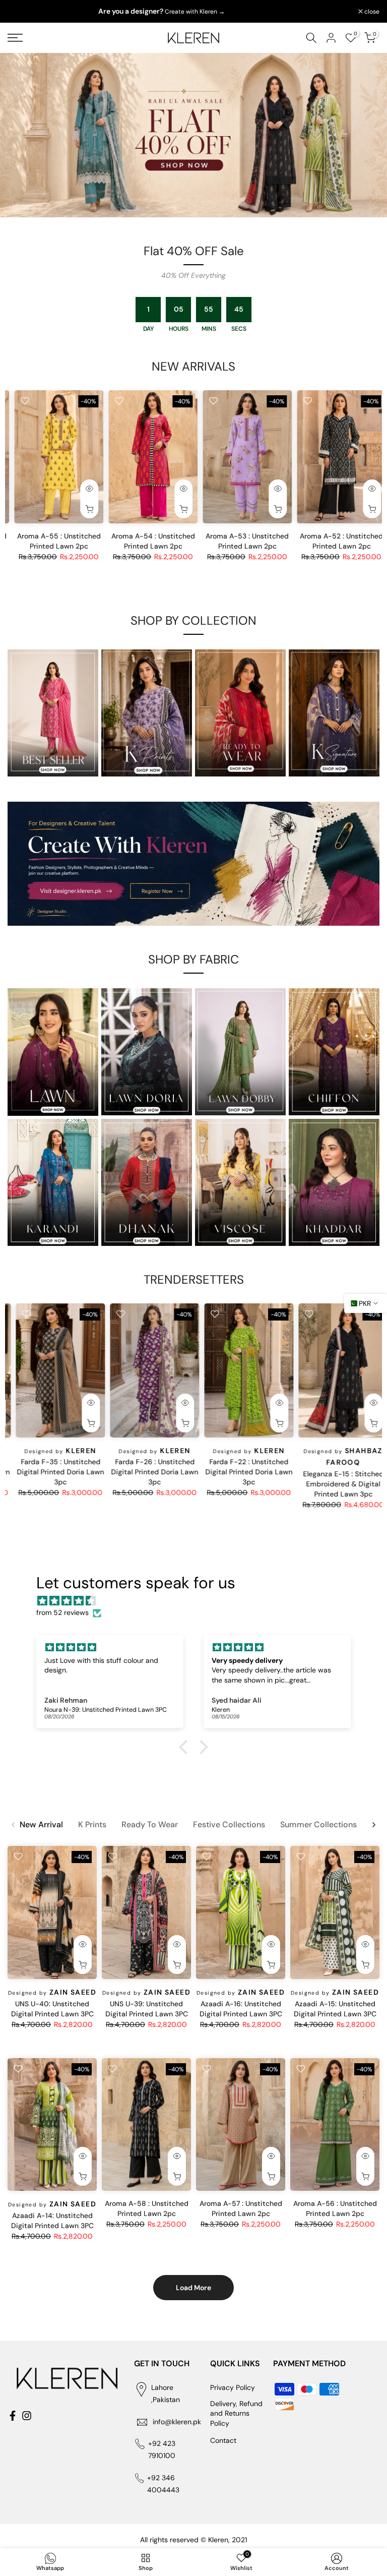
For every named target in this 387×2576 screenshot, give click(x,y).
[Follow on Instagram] (27, 2416)
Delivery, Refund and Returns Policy (236, 2413)
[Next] (373, 1825)
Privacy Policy (233, 2387)
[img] (199, 1601)
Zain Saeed (73, 536)
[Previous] (14, 1825)
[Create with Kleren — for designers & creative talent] (193, 864)
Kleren (73, 1449)
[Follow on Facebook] (13, 2416)
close (20, 12)
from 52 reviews (62, 1612)
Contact (223, 2440)
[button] (186, 1747)
